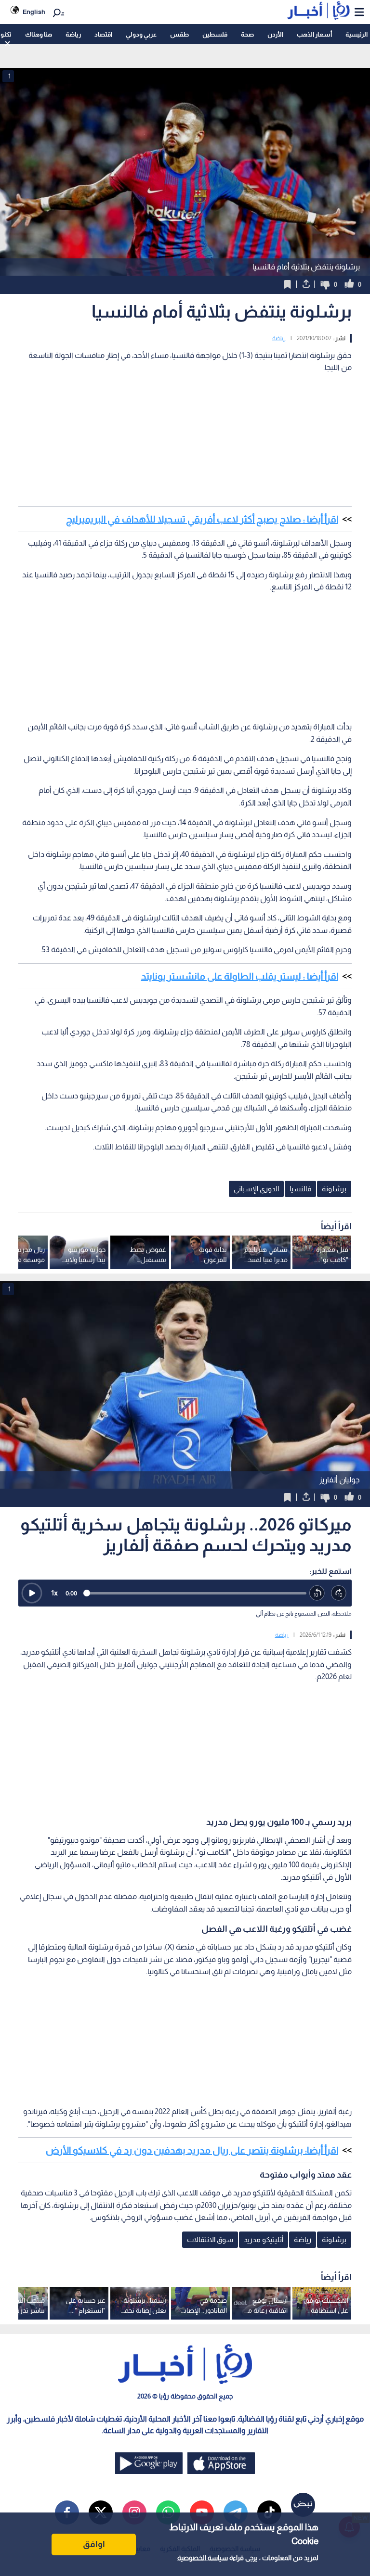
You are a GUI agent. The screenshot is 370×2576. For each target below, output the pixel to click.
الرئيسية (357, 34)
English (34, 12)
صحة (247, 34)
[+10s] (339, 1593)
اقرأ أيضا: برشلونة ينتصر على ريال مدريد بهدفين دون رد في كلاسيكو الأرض (192, 2150)
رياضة (73, 34)
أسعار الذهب (314, 34)
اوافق (94, 2544)
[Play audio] (32, 1593)
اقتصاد (103, 34)
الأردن (275, 34)
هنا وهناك (39, 34)
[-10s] (317, 1593)
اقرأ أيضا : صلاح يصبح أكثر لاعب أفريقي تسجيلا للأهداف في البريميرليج (202, 519)
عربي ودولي (141, 34)
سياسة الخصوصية (203, 2558)
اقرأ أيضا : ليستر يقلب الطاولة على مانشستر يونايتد (240, 976)
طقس (179, 34)
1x (54, 1593)
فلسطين (215, 34)
